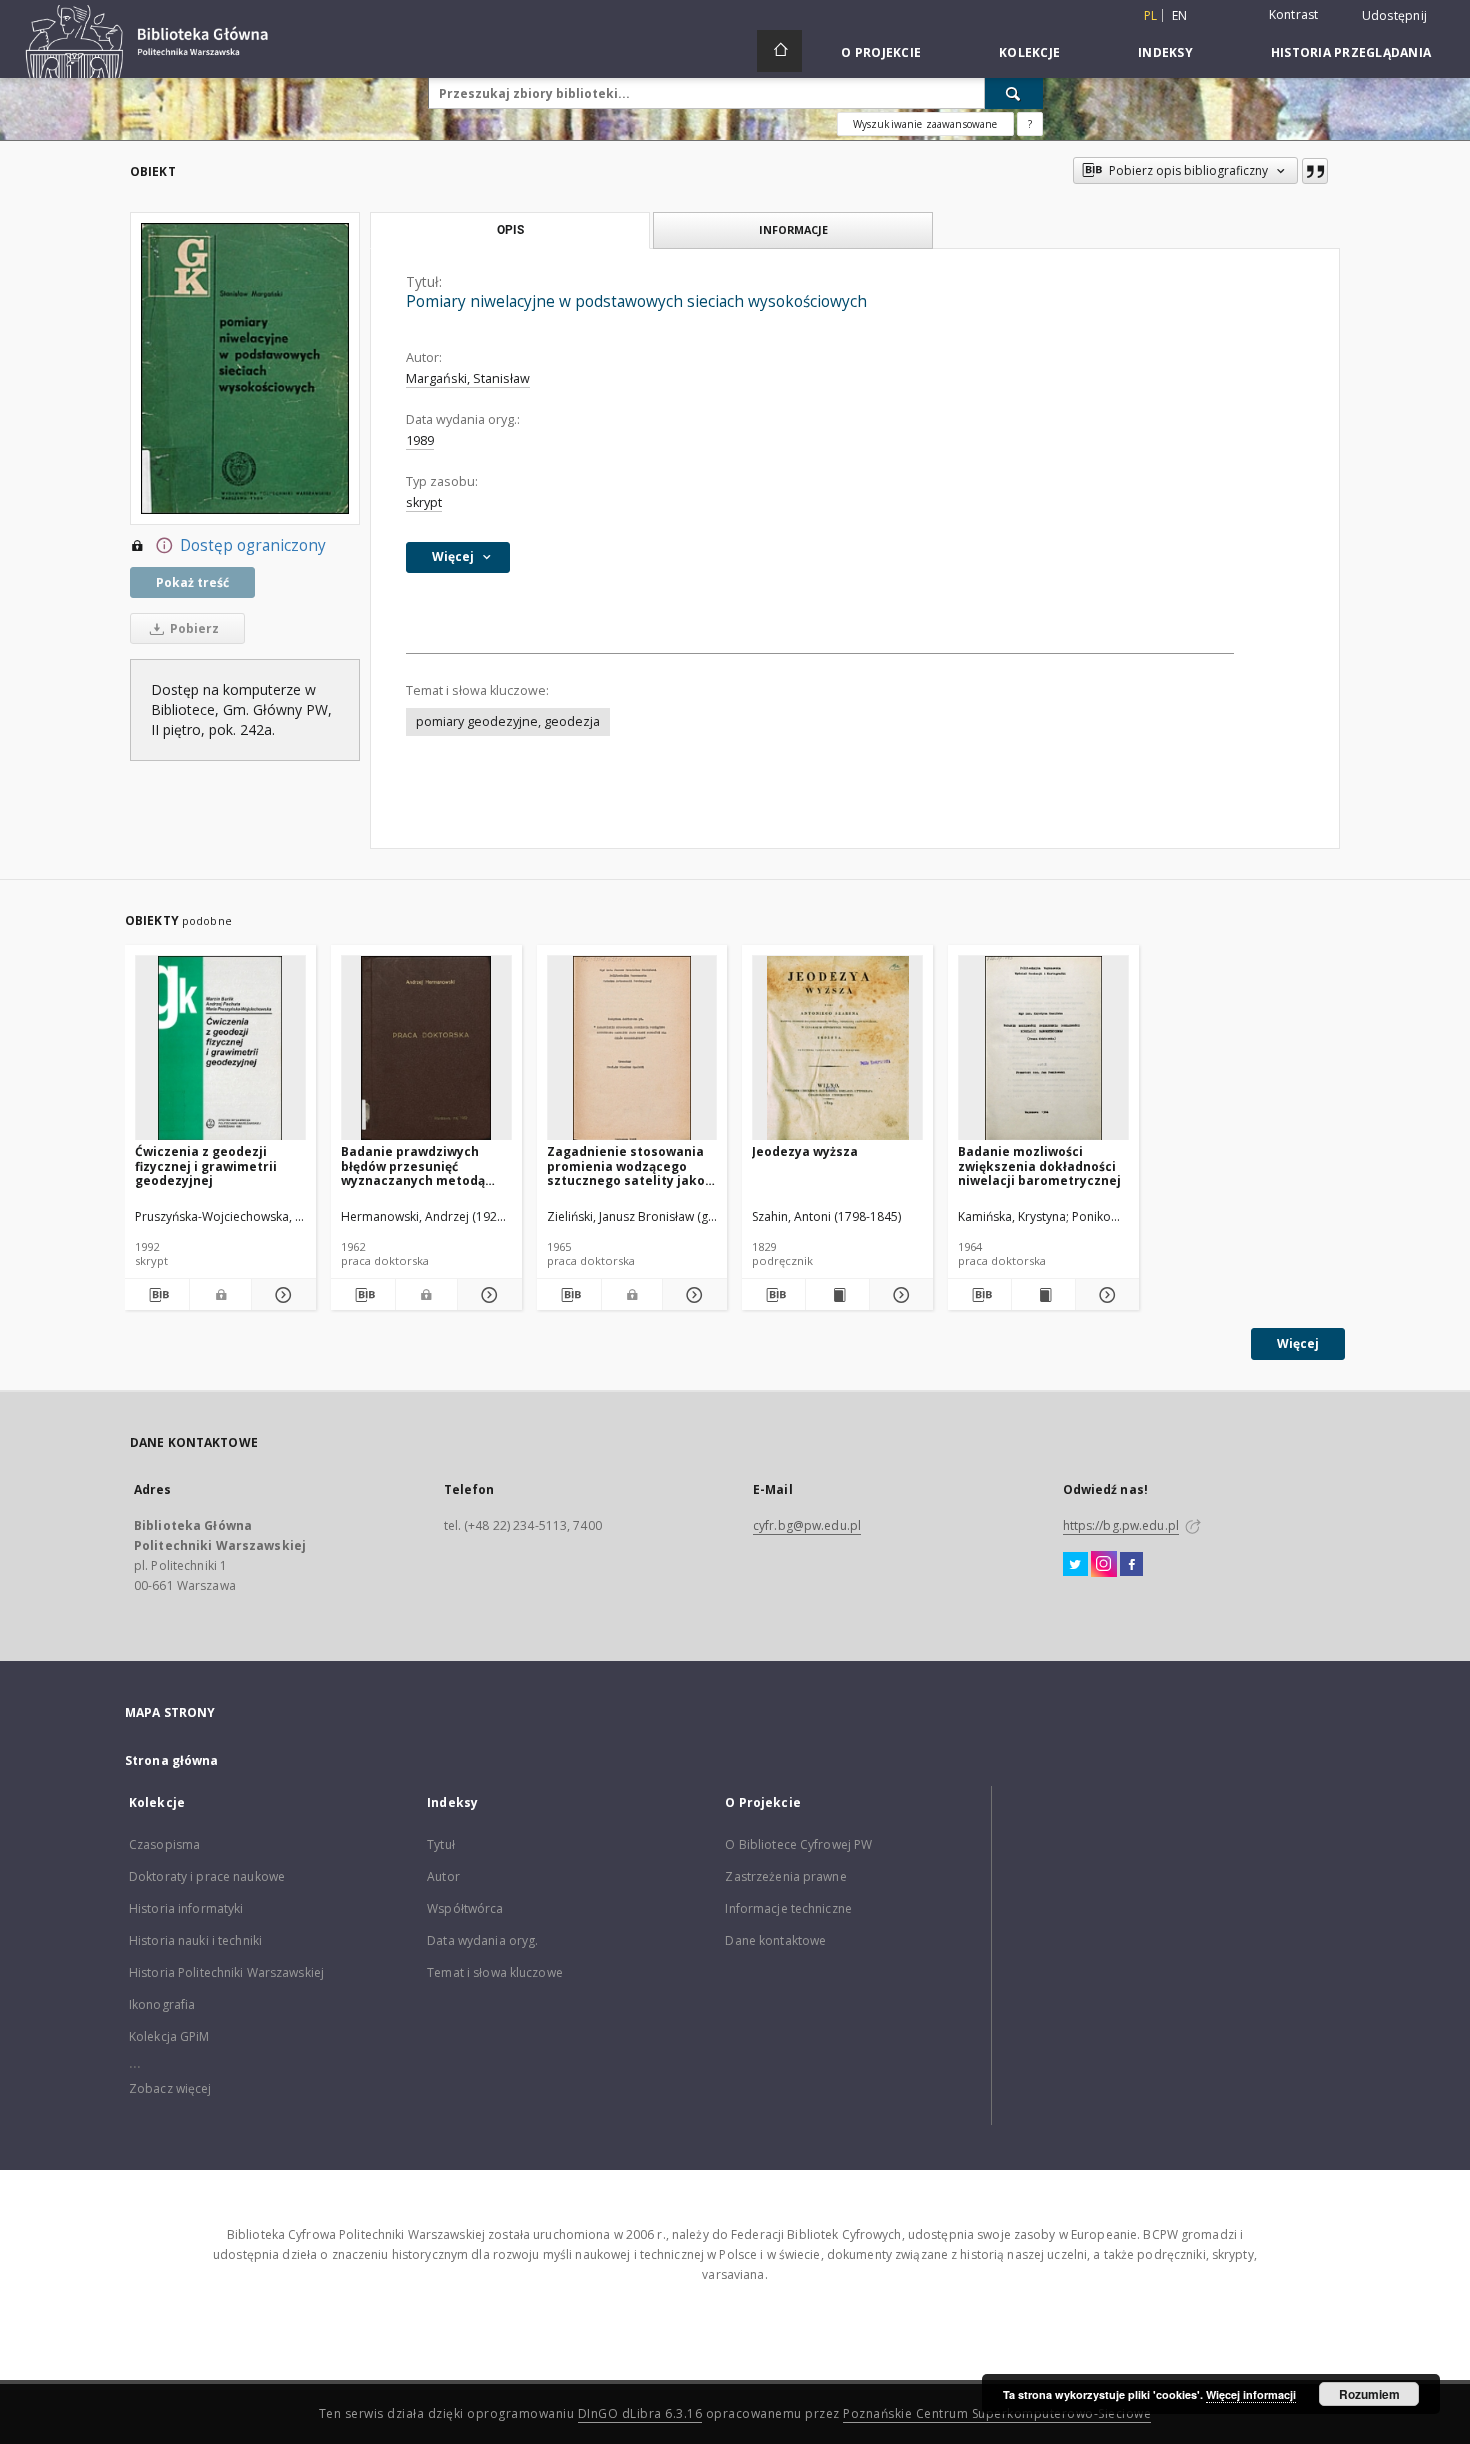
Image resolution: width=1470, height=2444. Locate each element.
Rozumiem (1369, 2394)
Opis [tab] (510, 230)
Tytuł (441, 1844)
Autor (443, 1876)
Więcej (1298, 1343)
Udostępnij (1395, 16)
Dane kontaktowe (775, 1940)
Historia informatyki (186, 1908)
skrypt (424, 502)
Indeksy (1165, 52)
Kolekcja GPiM (169, 2036)
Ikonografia (162, 2004)
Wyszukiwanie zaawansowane (925, 124)
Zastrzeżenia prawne (785, 1876)
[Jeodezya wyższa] (837, 1048)
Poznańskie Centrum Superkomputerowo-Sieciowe (997, 2413)
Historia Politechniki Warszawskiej (226, 1972)
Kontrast (1294, 14)
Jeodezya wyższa (805, 1151)
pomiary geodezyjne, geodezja (508, 721)
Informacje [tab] (793, 229)
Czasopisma (164, 1844)
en (1180, 15)
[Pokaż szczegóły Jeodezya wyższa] (898, 1295)
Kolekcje (1029, 52)
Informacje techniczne (788, 1908)
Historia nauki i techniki (195, 1940)
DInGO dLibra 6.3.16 (640, 2413)
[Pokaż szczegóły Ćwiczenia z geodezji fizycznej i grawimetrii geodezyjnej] (281, 1295)
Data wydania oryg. (482, 1940)
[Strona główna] (779, 51)
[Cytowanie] (1315, 171)
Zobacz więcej (170, 2088)
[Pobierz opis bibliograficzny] (157, 1295)
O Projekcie (881, 52)
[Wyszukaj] (1014, 93)
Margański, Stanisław (468, 378)
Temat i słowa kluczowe (495, 1972)
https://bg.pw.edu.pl (1121, 1525)
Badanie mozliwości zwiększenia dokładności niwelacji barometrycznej (1039, 1165)
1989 (420, 440)
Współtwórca (465, 1908)
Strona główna (172, 1760)
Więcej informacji (1251, 2394)
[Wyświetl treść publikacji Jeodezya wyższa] (837, 1295)
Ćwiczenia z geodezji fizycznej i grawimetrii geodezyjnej (206, 1165)
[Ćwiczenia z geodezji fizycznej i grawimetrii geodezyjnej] (220, 1048)
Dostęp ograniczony (253, 545)
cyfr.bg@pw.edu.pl (807, 1525)
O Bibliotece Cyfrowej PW (798, 1844)
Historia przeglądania (1351, 52)
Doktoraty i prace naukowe (207, 1876)
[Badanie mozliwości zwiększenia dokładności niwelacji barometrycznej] (1043, 1048)
